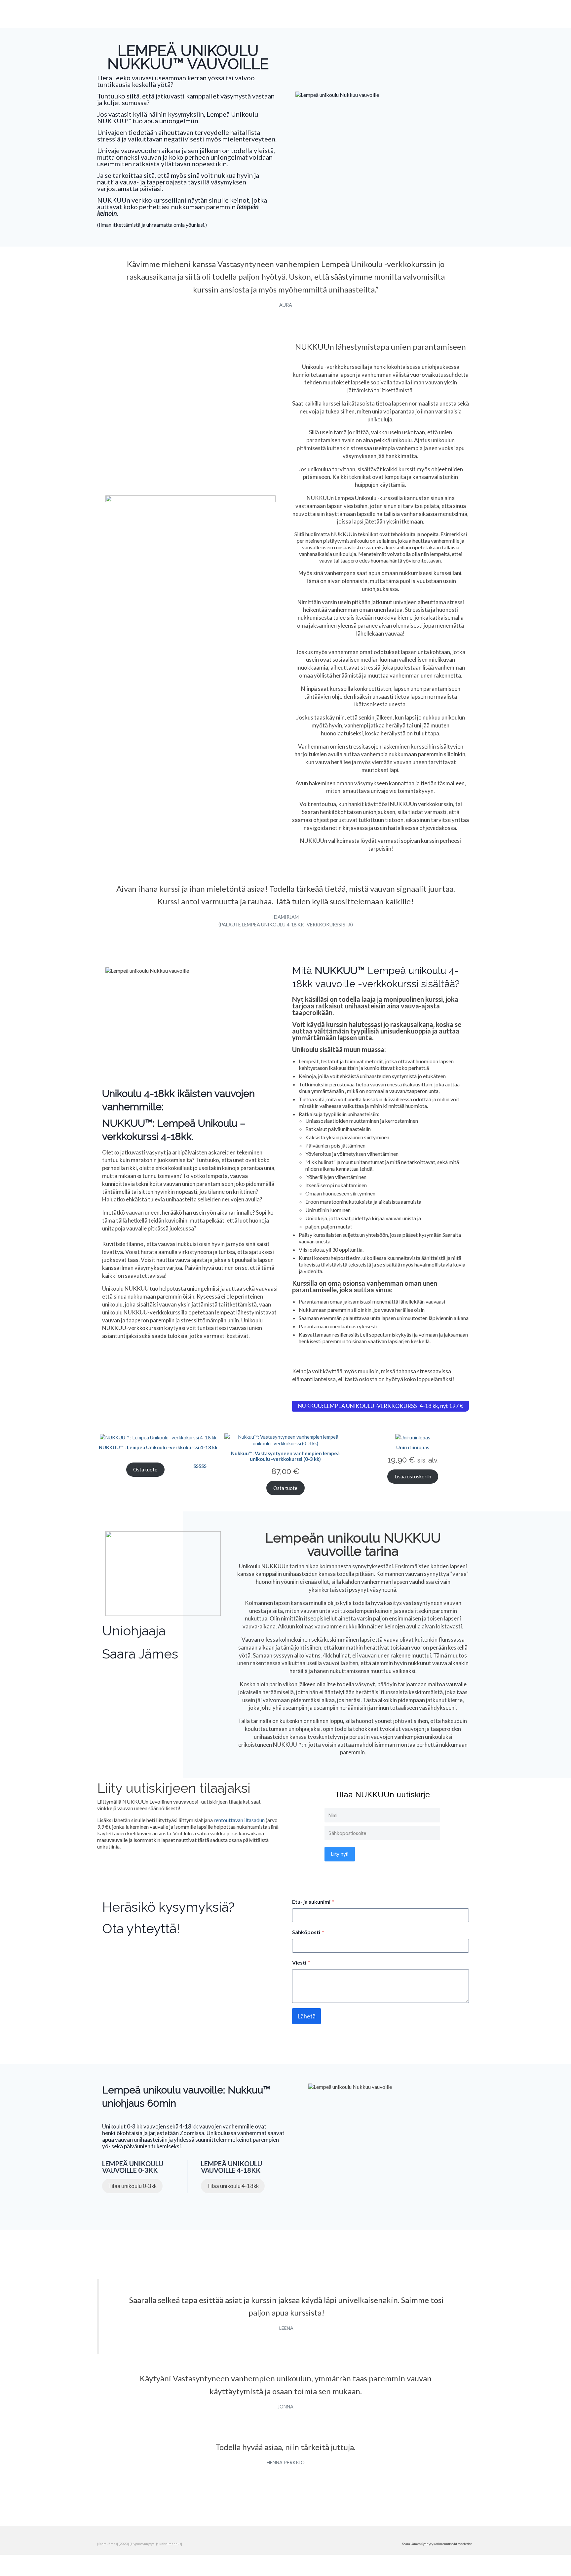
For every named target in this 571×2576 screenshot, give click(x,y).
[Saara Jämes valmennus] (157, 16)
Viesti (301, 1962)
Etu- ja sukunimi (313, 1902)
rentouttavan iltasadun (239, 1820)
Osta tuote (145, 1469)
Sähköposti (308, 1932)
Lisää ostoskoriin (413, 1476)
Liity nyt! (340, 1854)
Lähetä (306, 2016)
